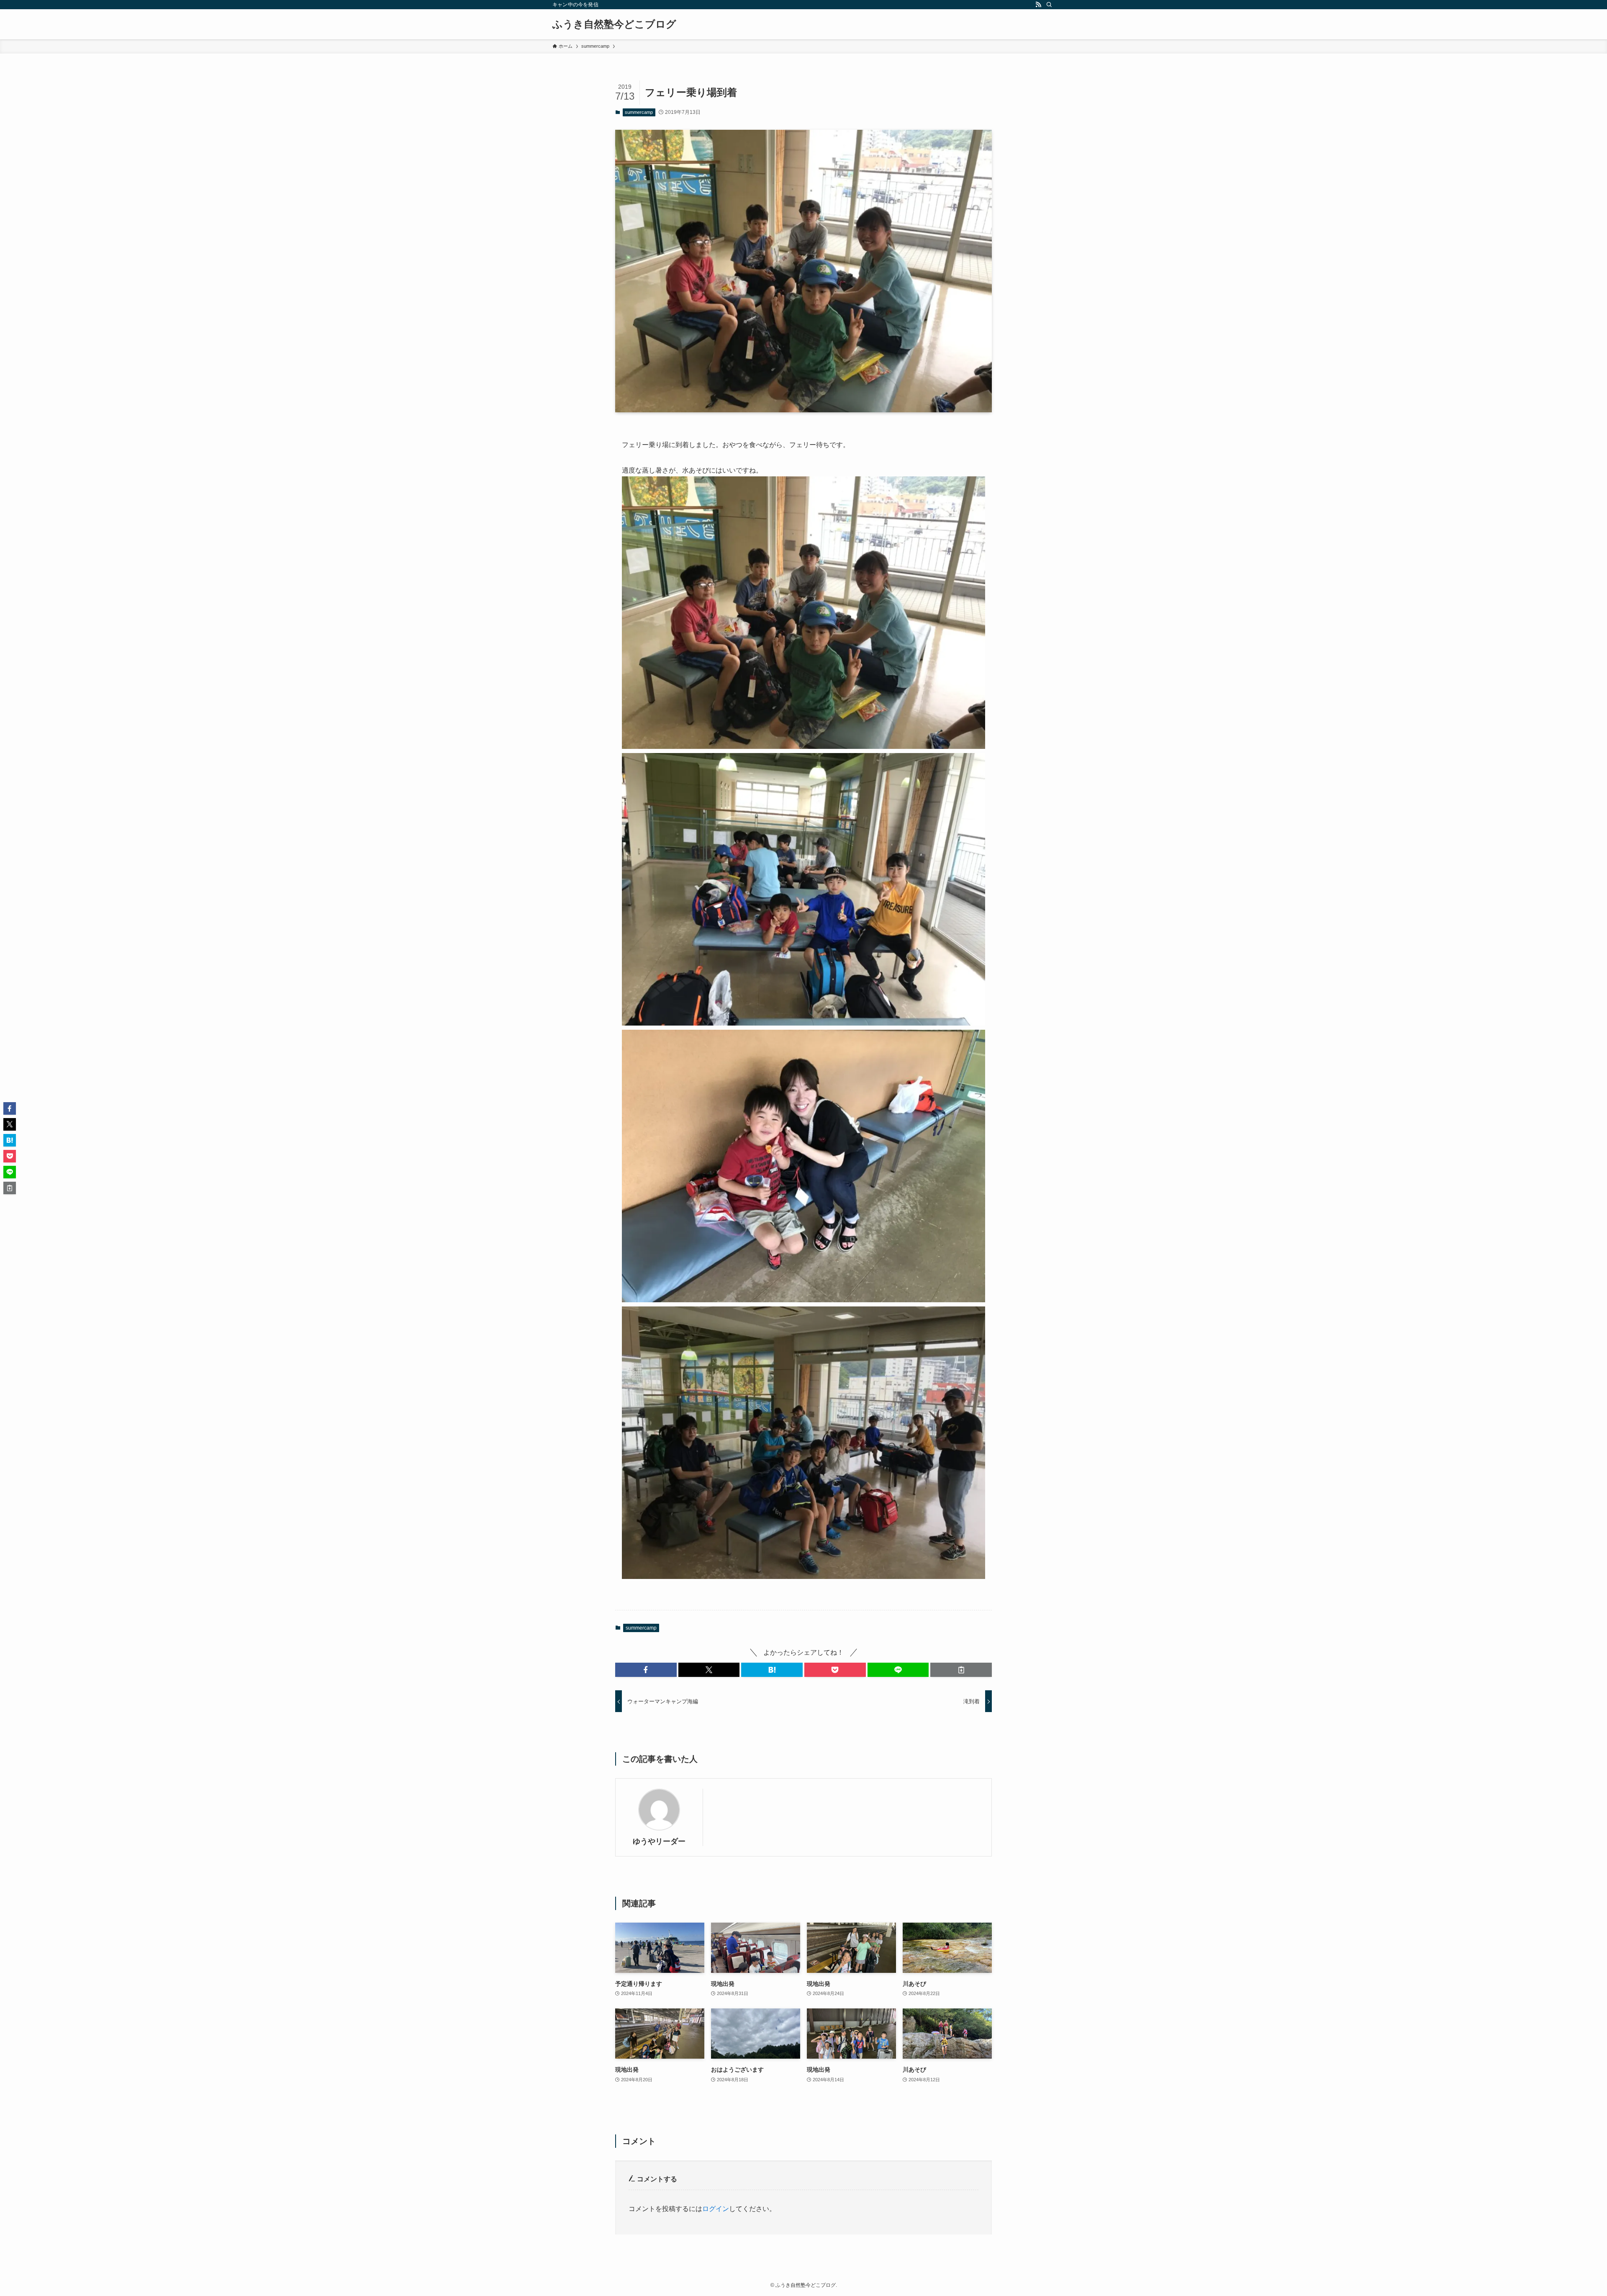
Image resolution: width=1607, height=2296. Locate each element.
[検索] (1049, 5)
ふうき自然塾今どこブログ (614, 24)
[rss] (1038, 5)
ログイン (716, 2209)
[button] (646, 1670)
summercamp (639, 112)
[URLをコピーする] (961, 1670)
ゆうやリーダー (659, 1841)
